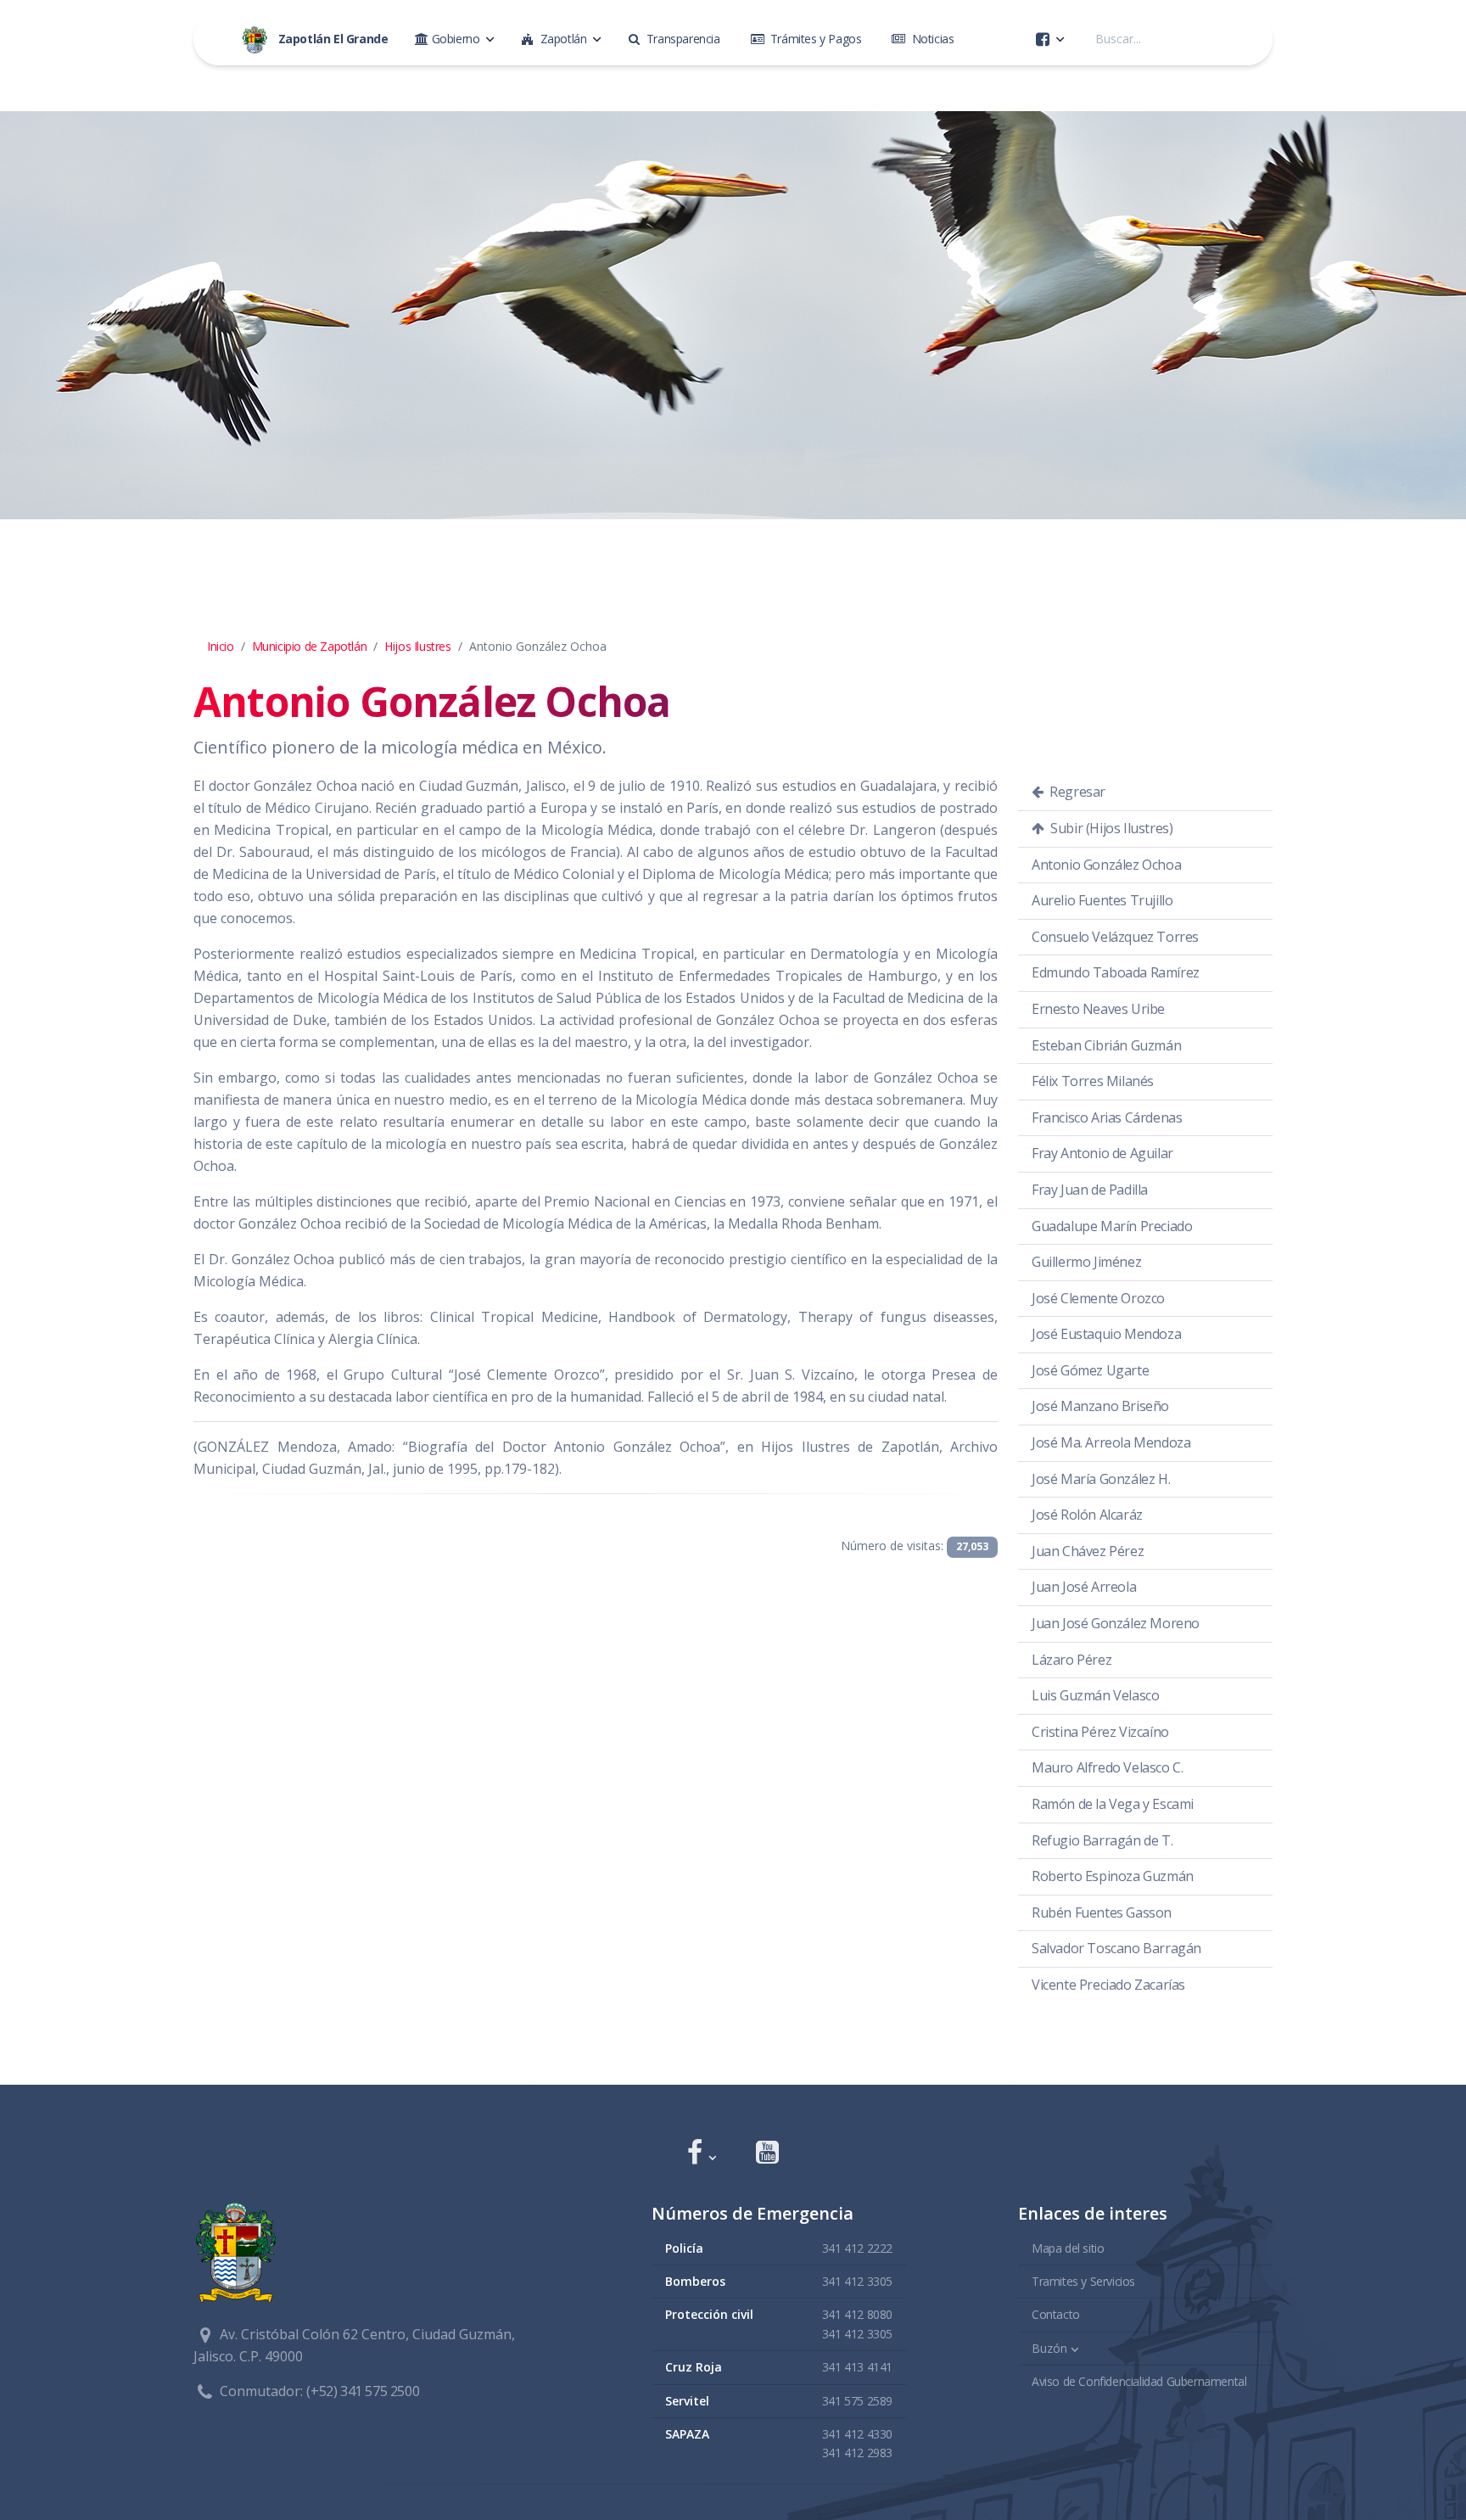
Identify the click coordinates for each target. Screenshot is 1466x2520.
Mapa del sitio (1068, 2248)
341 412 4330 (857, 2434)
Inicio (221, 646)
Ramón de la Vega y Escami (1113, 1804)
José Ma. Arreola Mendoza (1111, 1442)
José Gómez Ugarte (1090, 1370)
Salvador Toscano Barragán (1116, 1948)
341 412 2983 (857, 2453)
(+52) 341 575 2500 (363, 2391)
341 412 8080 (857, 2314)
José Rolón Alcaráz (1087, 1515)
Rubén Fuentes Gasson (1102, 1912)
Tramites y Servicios (1083, 2281)
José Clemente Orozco (1098, 1298)
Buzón (1049, 2348)
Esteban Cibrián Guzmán (1106, 1045)
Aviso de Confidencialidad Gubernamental (1139, 2381)
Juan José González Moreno (1116, 1623)
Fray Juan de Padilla (1090, 1190)
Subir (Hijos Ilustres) (1111, 828)
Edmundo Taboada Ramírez (1116, 972)
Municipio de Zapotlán (310, 646)
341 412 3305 (857, 2281)
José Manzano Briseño (1100, 1406)
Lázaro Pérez (1072, 1660)
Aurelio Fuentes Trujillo (1102, 900)
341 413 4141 (857, 2367)
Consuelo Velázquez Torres (1115, 937)
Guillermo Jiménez (1086, 1262)
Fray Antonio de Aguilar (1102, 1153)
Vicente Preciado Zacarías (1108, 1985)
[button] (701, 2154)
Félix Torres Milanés (1093, 1081)
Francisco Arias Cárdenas (1107, 1117)
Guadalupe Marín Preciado (1112, 1226)
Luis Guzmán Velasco (1095, 1695)
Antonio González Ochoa (1106, 865)
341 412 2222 (857, 2248)
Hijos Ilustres (417, 646)
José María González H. (1101, 1479)
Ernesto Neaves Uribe (1098, 1009)
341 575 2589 (857, 2401)
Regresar (1076, 792)
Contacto (1056, 2314)
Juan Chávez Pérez (1088, 1551)
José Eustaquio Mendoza (1106, 1334)
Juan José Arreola (1084, 1587)
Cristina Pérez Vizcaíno (1100, 1732)
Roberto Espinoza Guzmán (1113, 1876)
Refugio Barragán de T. (1102, 1840)
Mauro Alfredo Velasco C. (1107, 1767)
